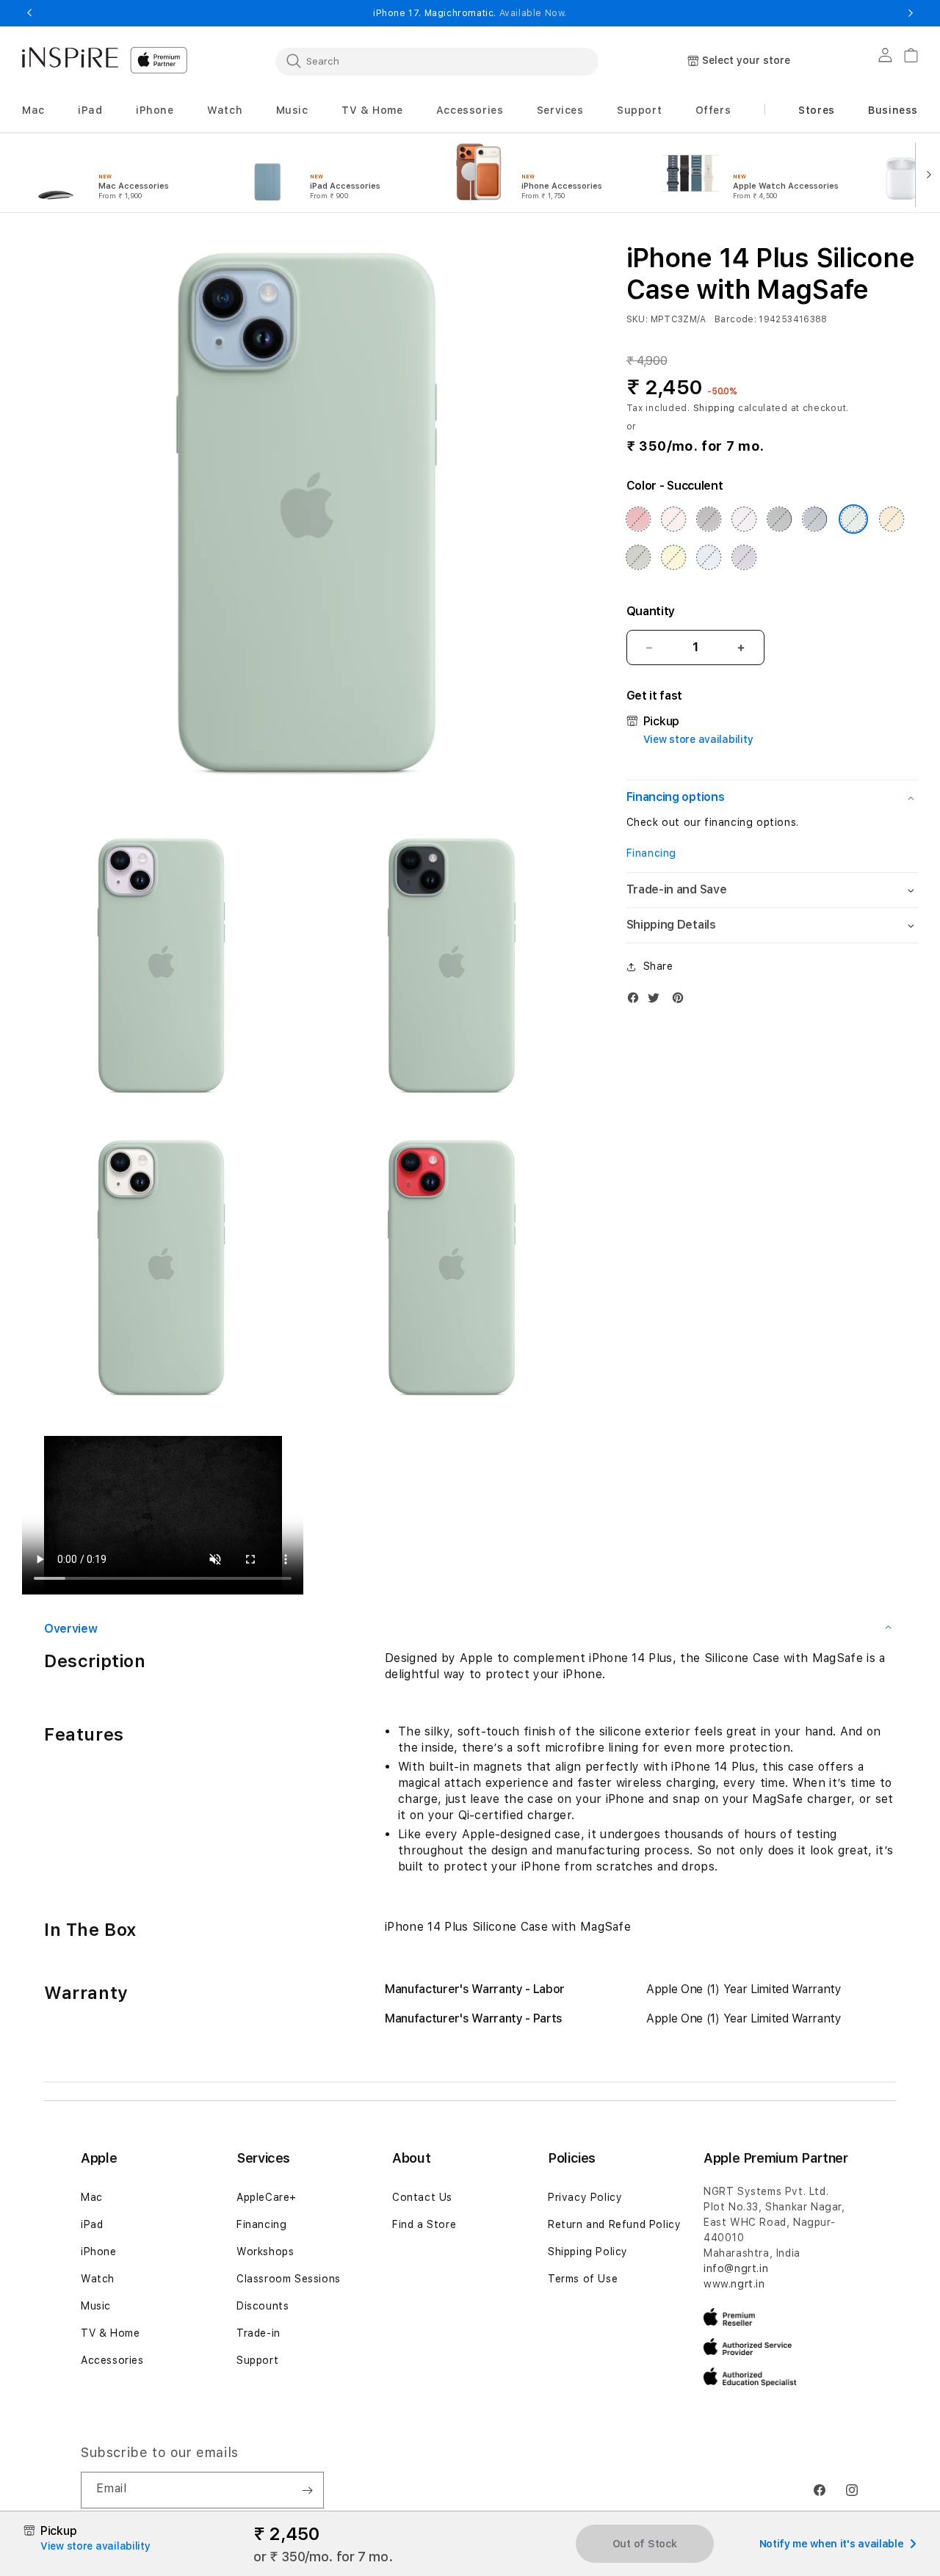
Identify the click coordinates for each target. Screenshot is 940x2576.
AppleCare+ (267, 2197)
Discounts (263, 2306)
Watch (98, 2279)
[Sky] (709, 557)
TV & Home (110, 2333)
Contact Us (422, 2197)
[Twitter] (657, 1001)
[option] (119, 173)
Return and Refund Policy (614, 2224)
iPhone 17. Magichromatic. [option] (470, 13)
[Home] (70, 57)
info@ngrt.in (736, 2268)
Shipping (715, 408)
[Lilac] (744, 519)
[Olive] (638, 557)
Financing (651, 853)
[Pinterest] (681, 1001)
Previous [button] (29, 13)
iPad (92, 2224)
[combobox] (437, 61)
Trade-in (258, 2333)
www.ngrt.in (734, 2284)
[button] (33, 110)
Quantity (651, 611)
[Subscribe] (307, 2490)
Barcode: (735, 319)
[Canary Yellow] (673, 557)
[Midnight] (779, 519)
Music (96, 2306)
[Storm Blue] (815, 519)
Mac (92, 2197)
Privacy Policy (585, 2197)
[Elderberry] (709, 519)
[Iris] (744, 557)
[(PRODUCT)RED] (638, 519)
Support (257, 2360)
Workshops (265, 2252)
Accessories (112, 2360)
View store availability (698, 739)
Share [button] (658, 967)
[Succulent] (853, 519)
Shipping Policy (588, 2252)
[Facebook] (637, 1001)
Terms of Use (583, 2279)
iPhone (99, 2252)
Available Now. (533, 13)
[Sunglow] (892, 519)
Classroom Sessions (289, 2279)
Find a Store (424, 2224)
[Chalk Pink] (673, 519)
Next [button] (911, 13)
